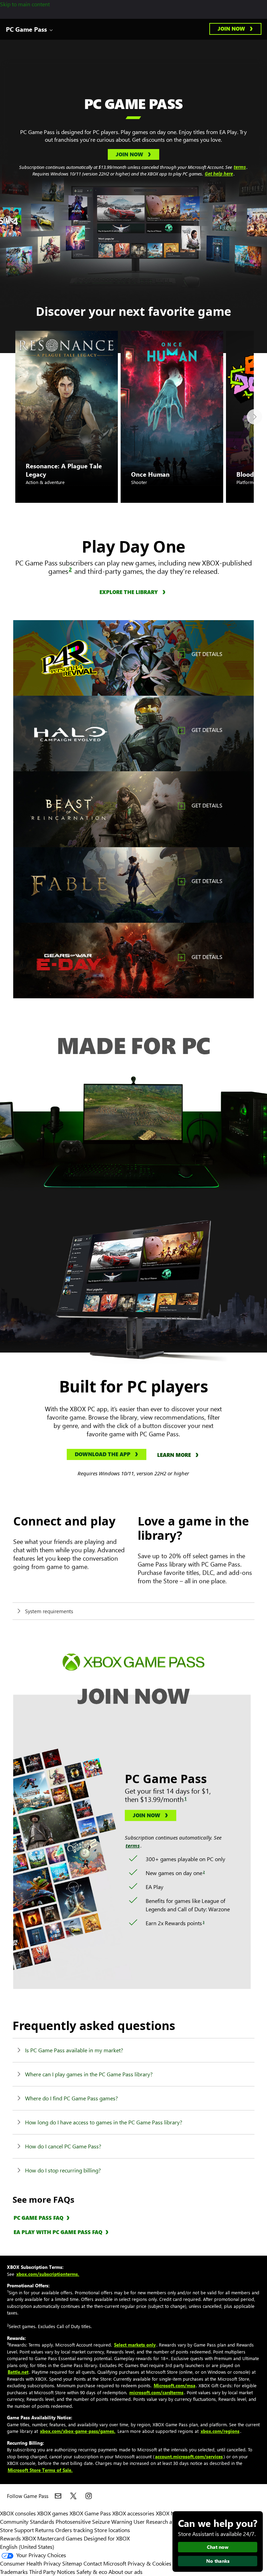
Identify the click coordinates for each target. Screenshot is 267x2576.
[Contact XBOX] (58, 2496)
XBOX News (170, 2513)
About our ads (126, 2572)
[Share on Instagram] (89, 2496)
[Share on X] (73, 2496)
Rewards (10, 2538)
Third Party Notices (52, 2572)
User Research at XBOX (162, 2522)
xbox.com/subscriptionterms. (48, 2274)
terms (240, 167)
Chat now (218, 2547)
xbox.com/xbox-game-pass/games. (78, 2431)
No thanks (218, 2561)
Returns (44, 2530)
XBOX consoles (18, 2513)
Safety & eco (92, 2572)
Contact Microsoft (105, 2563)
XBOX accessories (133, 2513)
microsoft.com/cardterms (156, 2392)
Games (74, 2538)
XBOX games (53, 2513)
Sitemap (72, 2563)
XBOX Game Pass (90, 2513)
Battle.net (18, 2372)
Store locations (112, 2530)
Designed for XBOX (107, 2538)
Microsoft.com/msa (175, 2385)
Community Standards (27, 2522)
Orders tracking (74, 2530)
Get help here (219, 174)
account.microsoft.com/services (189, 2456)
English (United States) (27, 2547)
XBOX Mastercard (43, 2538)
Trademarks (14, 2572)
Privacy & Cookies (149, 2563)
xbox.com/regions (220, 2431)
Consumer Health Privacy (30, 2563)
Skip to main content (25, 4)
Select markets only (135, 2345)
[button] (235, 29)
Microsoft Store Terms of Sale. (40, 2470)
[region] (133, 658)
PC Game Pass (26, 29)
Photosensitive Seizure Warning (94, 2522)
